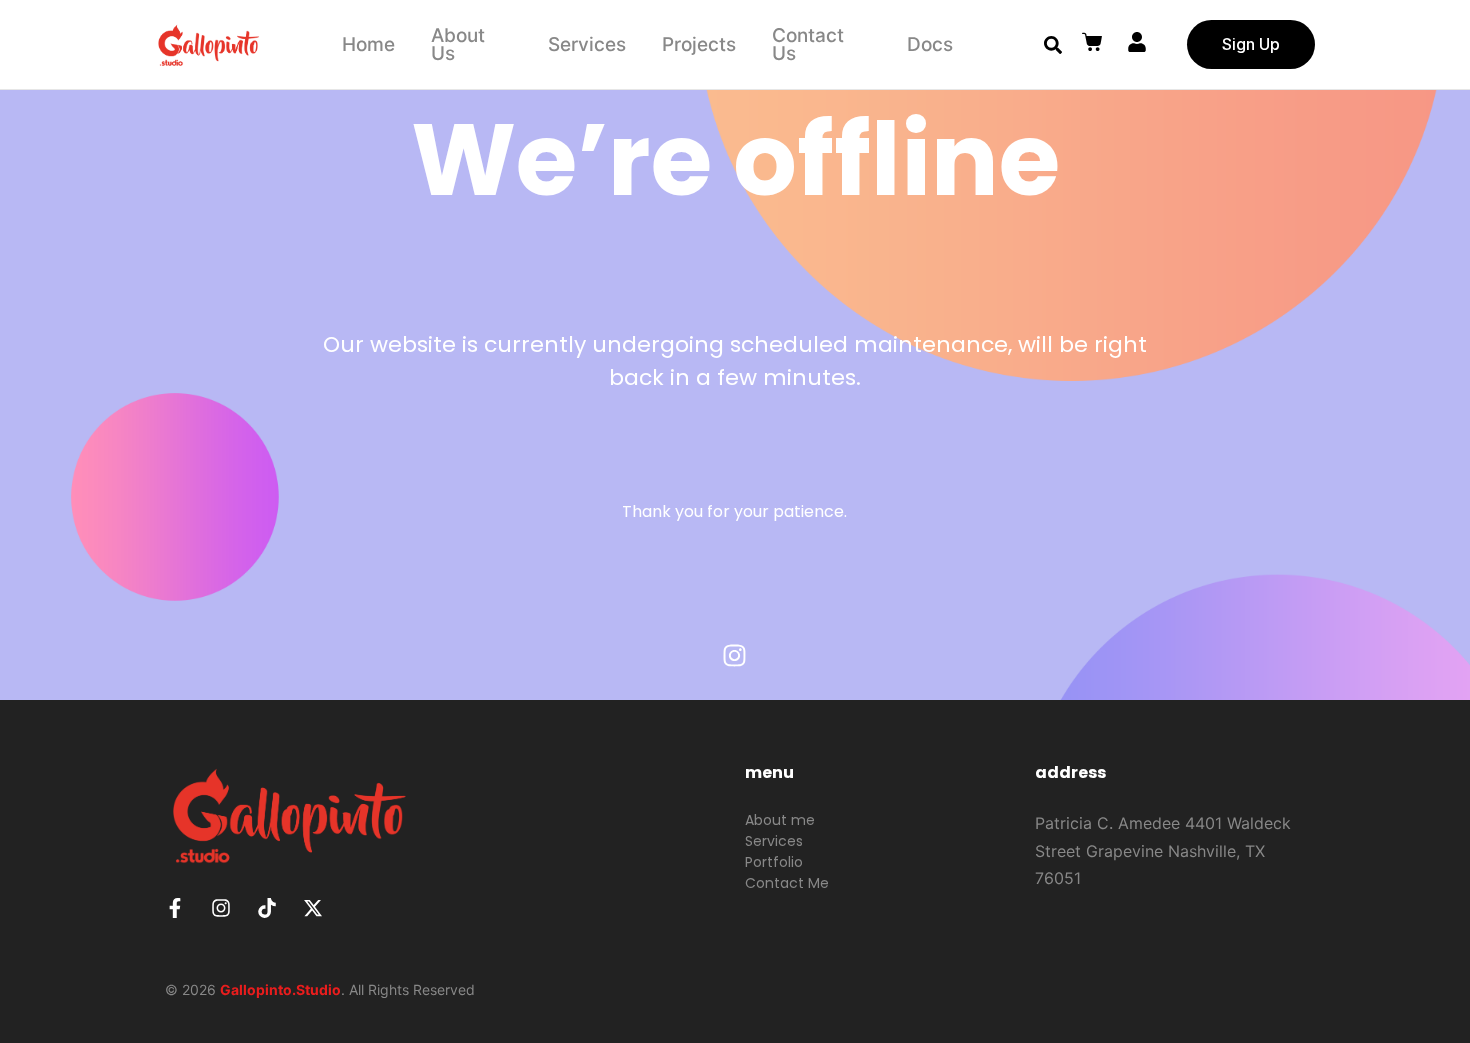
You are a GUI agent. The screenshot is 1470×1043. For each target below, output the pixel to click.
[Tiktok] (267, 908)
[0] (1094, 42)
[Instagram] (735, 655)
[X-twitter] (313, 908)
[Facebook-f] (175, 908)
